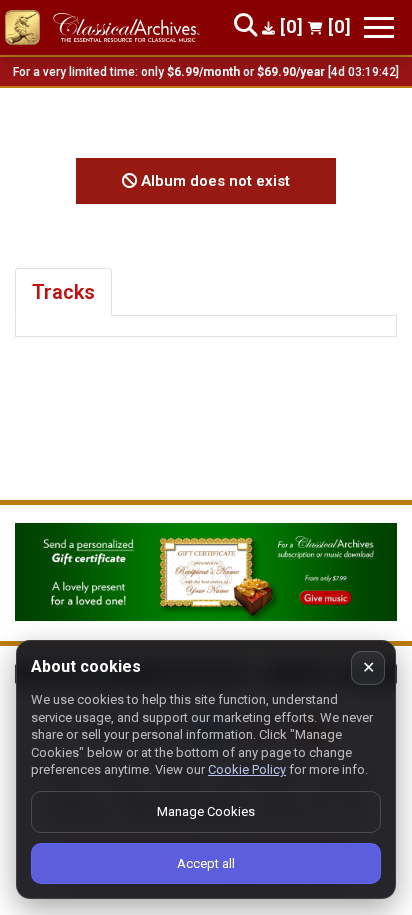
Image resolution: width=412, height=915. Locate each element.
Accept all (206, 863)
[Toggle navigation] (379, 27)
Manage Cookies (206, 811)
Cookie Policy (247, 769)
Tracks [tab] (63, 292)
